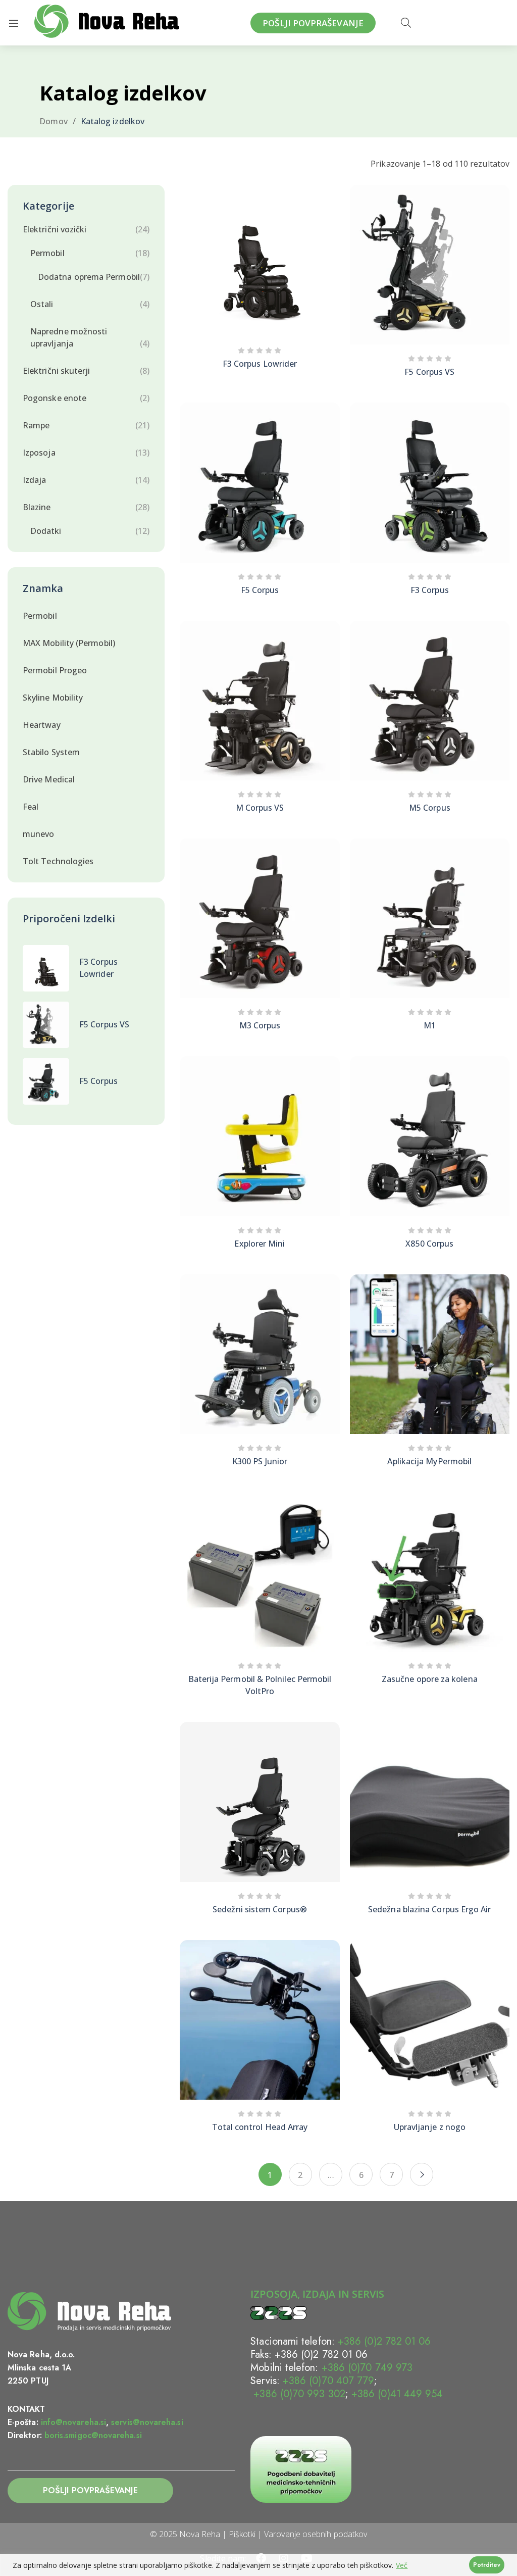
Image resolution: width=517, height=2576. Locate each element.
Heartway (42, 725)
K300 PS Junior (260, 1461)
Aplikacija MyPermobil (429, 1461)
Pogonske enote (55, 398)
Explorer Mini (260, 1244)
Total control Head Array (260, 2127)
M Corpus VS (260, 808)
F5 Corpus (98, 1081)
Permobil (47, 253)
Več (402, 2565)
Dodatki (46, 531)
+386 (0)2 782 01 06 (384, 2341)
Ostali (42, 304)
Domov (53, 121)
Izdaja (34, 480)
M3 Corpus (260, 1025)
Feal (31, 807)
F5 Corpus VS (104, 1024)
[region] (258, 2565)
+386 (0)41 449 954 (397, 2394)
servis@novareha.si (147, 2422)
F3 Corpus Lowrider (260, 364)
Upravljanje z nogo (430, 2127)
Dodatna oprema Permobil (89, 277)
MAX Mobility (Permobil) (69, 643)
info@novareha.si (73, 2422)
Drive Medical (49, 779)
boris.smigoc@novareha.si (93, 2435)
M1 (430, 1025)
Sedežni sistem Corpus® (260, 1909)
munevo (38, 834)
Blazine (37, 507)
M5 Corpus (430, 808)
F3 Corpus (430, 590)
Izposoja (39, 453)
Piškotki (242, 2534)
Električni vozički (55, 229)
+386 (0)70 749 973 (367, 2368)
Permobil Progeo (55, 670)
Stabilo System (51, 752)
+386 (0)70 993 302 (298, 2394)
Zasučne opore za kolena (430, 1679)
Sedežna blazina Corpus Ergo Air (429, 1909)
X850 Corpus (429, 1244)
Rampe (36, 425)
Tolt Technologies (58, 861)
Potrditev (487, 2565)
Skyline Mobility (53, 698)
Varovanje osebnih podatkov (316, 2534)
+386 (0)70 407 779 (328, 2381)
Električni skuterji (57, 371)
